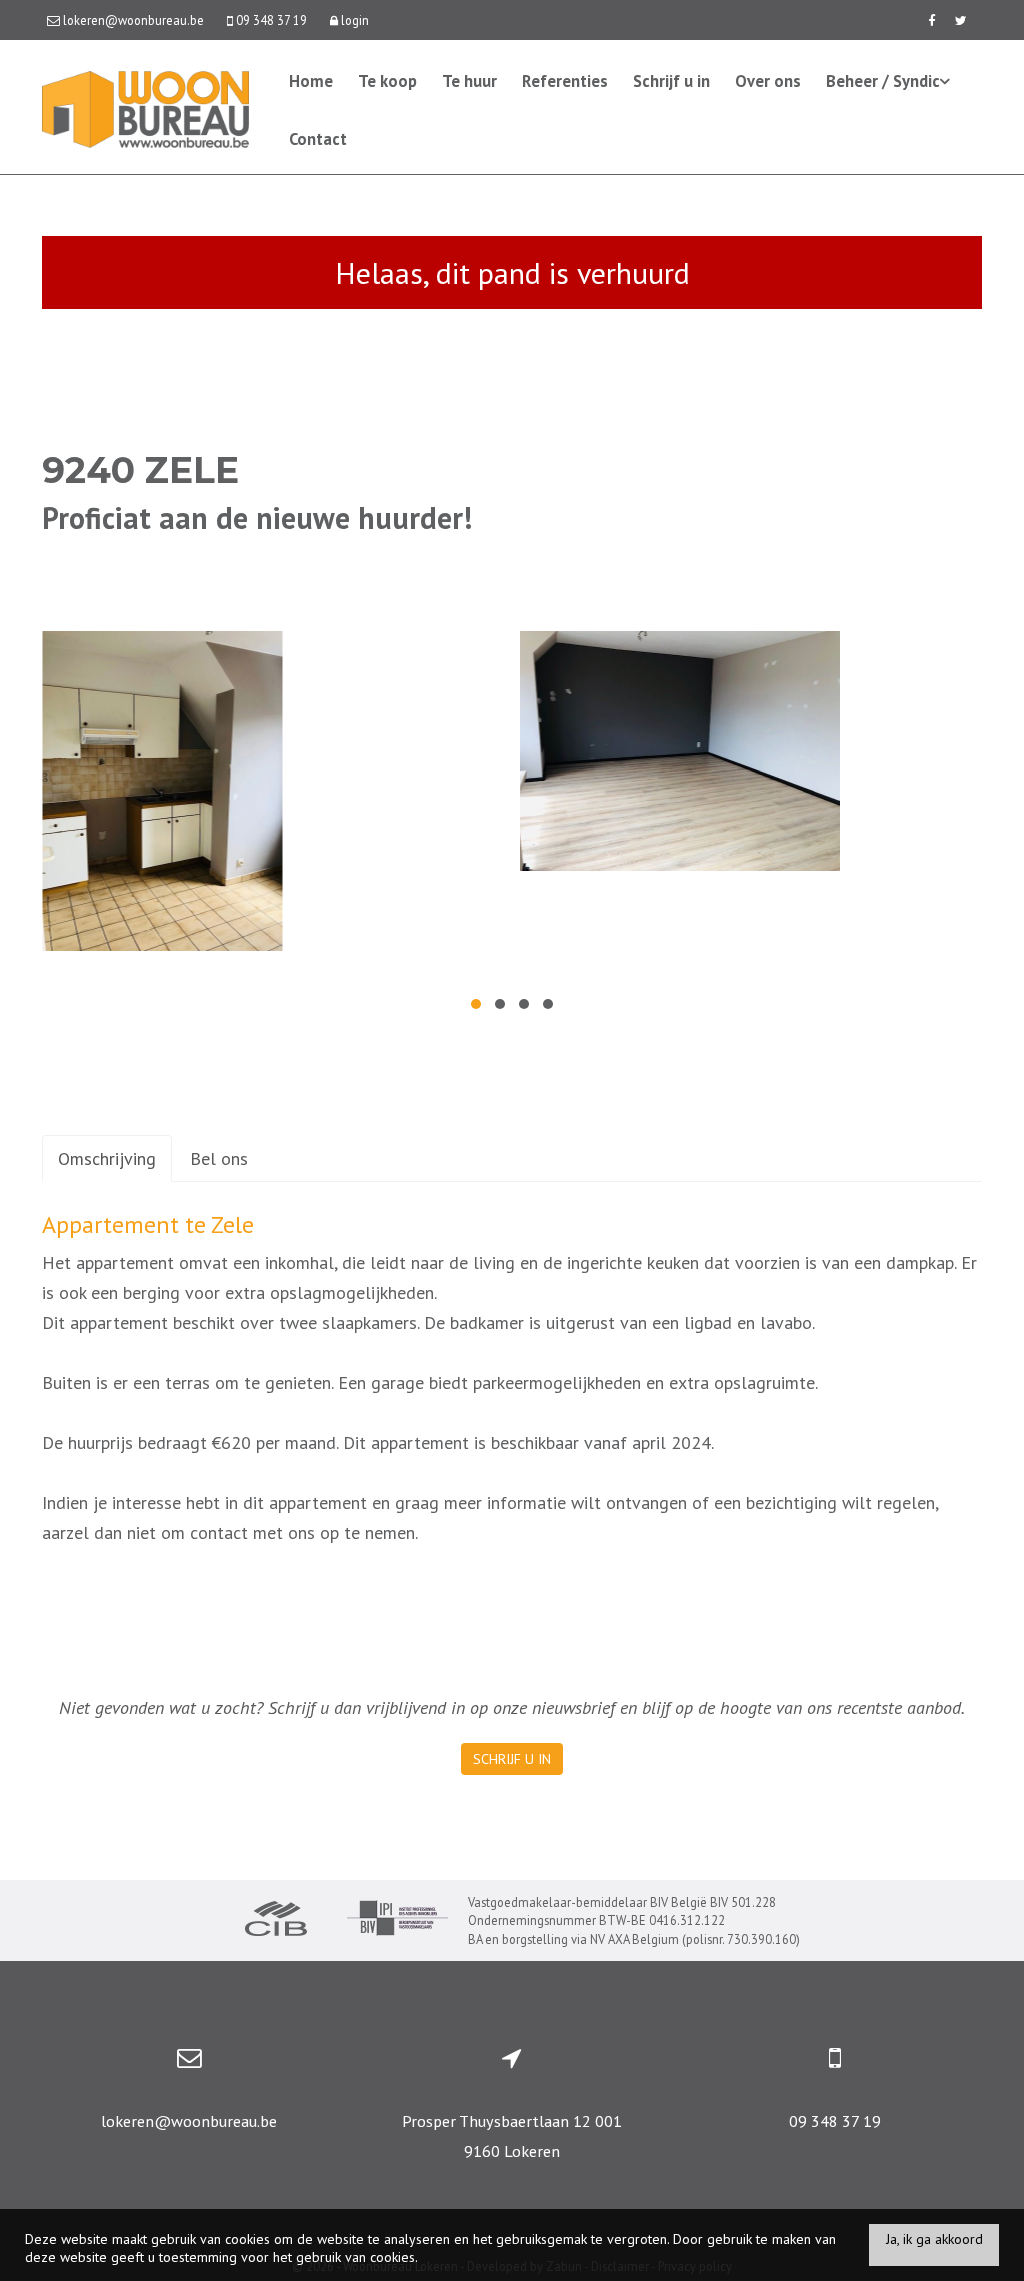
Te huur (469, 81)
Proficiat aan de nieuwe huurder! (257, 517)
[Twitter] (961, 20)
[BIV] (397, 1920)
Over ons (768, 81)
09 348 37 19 (835, 2121)
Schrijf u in (671, 81)
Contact (318, 139)
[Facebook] (931, 20)
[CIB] (276, 1921)
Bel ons (219, 1158)
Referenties (565, 81)
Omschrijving (107, 1158)
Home (311, 81)
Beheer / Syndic (883, 81)
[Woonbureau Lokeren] (145, 107)
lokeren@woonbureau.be (189, 2121)
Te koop (387, 81)
